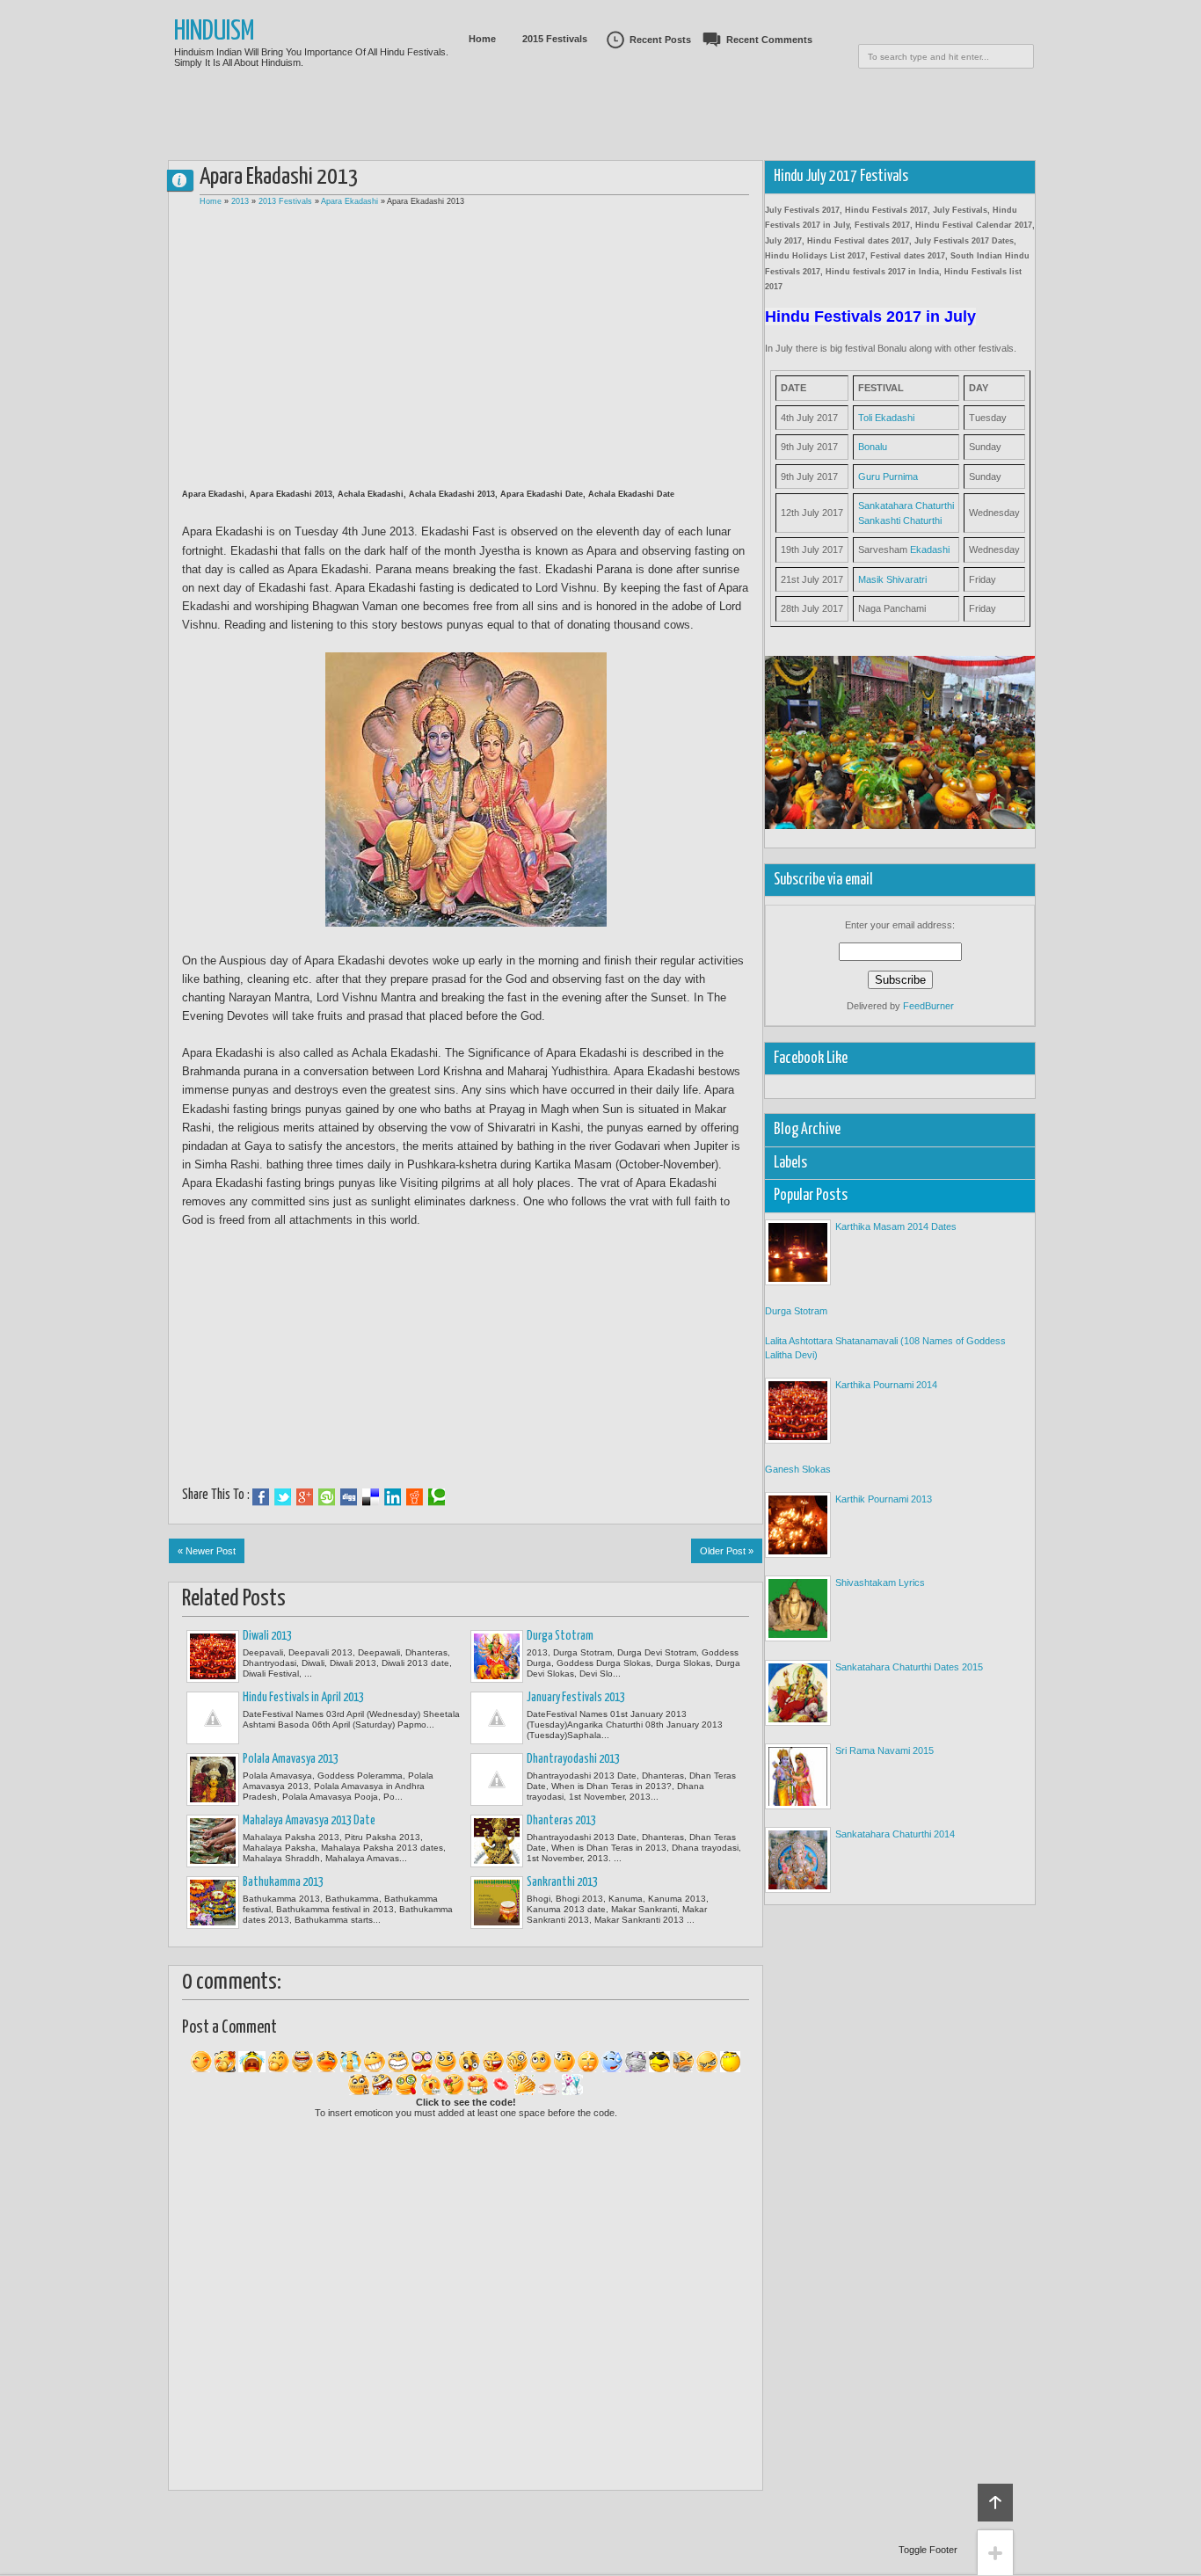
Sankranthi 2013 (562, 1882)
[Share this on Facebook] (261, 1497)
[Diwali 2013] (213, 1656)
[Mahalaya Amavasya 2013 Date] (213, 1841)
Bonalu (873, 447)
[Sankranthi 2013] (497, 1903)
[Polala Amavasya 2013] (213, 1779)
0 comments (187, 176)
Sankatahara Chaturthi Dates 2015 (909, 1667)
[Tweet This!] (283, 1497)
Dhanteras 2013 (561, 1821)
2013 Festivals (285, 201)
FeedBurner (928, 1006)
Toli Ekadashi (886, 418)
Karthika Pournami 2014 (886, 1385)
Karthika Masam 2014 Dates (896, 1226)
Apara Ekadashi (349, 201)
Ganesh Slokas (798, 1469)
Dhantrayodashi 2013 (573, 1759)
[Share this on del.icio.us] (371, 1497)
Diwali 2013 (267, 1636)
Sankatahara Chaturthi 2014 (895, 1834)
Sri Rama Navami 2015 (884, 1750)
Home (482, 39)
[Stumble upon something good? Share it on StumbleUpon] (327, 1497)
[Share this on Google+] (305, 1497)
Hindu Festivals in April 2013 (303, 1698)
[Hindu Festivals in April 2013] (213, 1718)
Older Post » (727, 1551)
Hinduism (215, 32)
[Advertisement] (600, 136)
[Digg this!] (349, 1497)
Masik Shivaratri (892, 579)
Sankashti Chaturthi (900, 520)
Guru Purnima (888, 477)
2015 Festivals (555, 39)
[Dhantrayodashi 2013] (497, 1779)
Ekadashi (930, 549)
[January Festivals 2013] (497, 1718)
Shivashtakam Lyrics (880, 1583)
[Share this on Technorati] (437, 1497)
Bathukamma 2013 (283, 1882)
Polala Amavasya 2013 (291, 1759)
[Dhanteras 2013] (497, 1841)
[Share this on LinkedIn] (393, 1497)
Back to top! (995, 2503)
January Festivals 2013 (576, 1698)
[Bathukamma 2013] (213, 1903)
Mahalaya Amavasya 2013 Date (309, 1821)
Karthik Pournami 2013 (884, 1499)
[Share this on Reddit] (415, 1497)
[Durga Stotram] (497, 1656)
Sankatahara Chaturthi (906, 506)
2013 (240, 201)
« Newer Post (207, 1551)
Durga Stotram (560, 1636)
